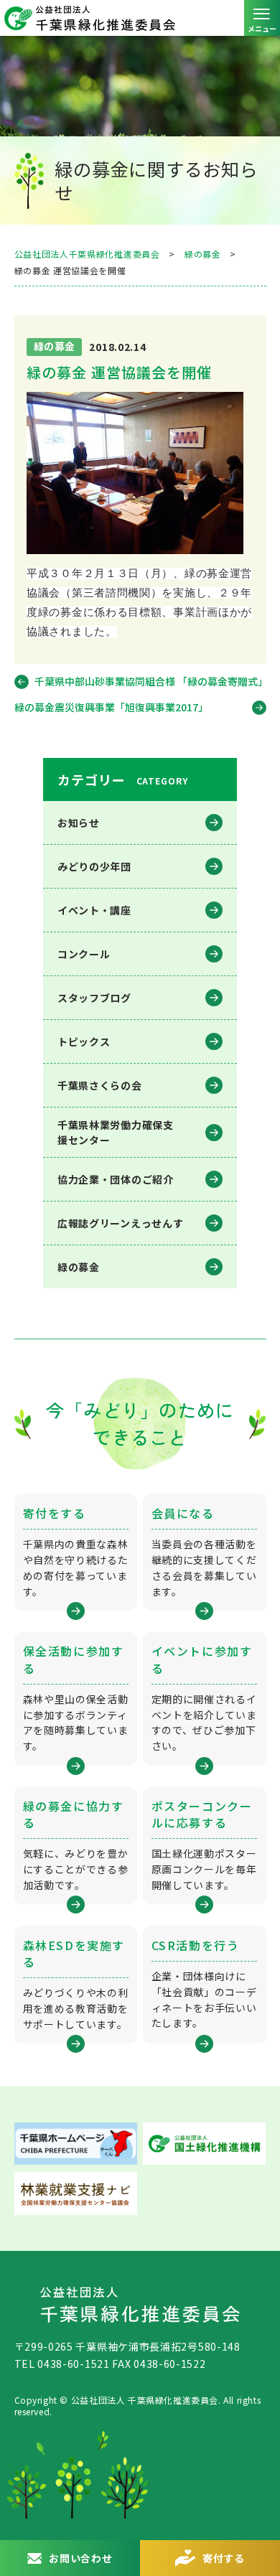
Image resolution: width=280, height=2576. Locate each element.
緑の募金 (79, 1267)
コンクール (84, 954)
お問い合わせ (80, 2558)
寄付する (224, 2558)
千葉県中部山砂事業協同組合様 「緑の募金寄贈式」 (150, 681)
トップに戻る (255, 2508)
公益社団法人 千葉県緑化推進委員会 (140, 18)
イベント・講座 (94, 910)
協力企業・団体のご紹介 (116, 1179)
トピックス (84, 1041)
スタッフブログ (94, 998)
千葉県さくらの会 (100, 1085)
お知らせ (79, 823)
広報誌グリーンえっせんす (120, 1223)
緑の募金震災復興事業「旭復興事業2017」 (111, 707)
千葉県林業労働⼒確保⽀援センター (116, 1132)
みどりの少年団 (94, 866)
